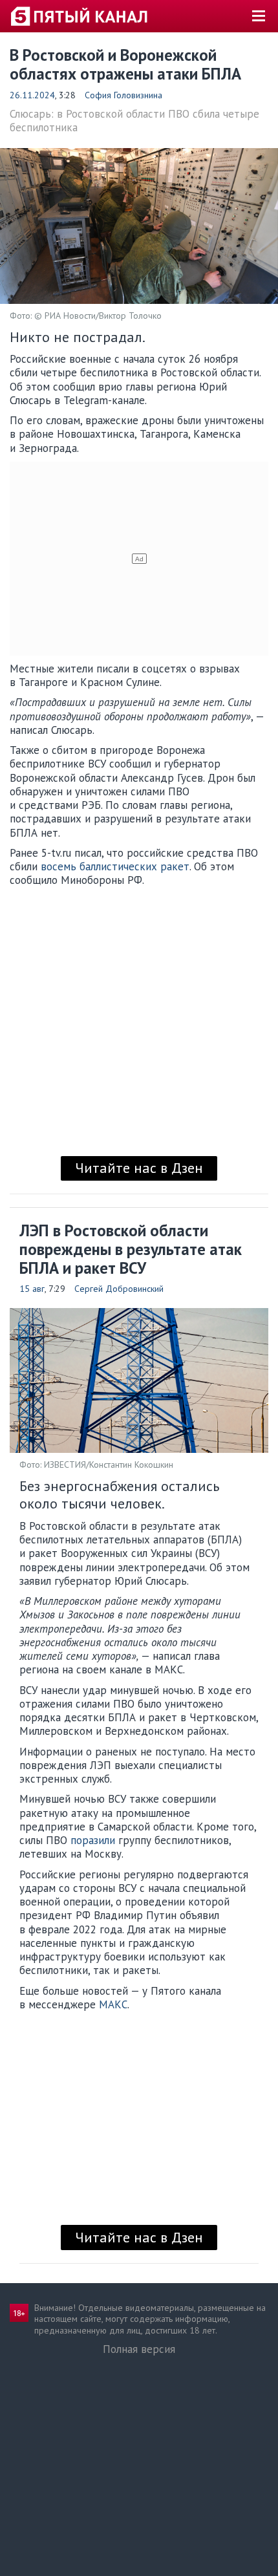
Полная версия (139, 2349)
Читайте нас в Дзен (139, 1168)
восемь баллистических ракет (115, 866)
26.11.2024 (32, 95)
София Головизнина (123, 95)
